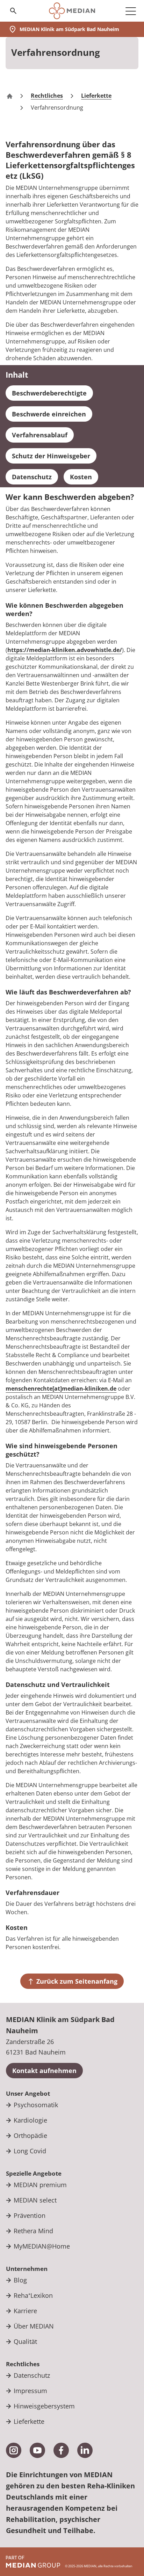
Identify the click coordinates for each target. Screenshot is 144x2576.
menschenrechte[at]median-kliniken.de (61, 1389)
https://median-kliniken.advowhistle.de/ (65, 650)
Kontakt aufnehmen (44, 2071)
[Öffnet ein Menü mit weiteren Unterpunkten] (131, 11)
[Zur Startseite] (72, 11)
